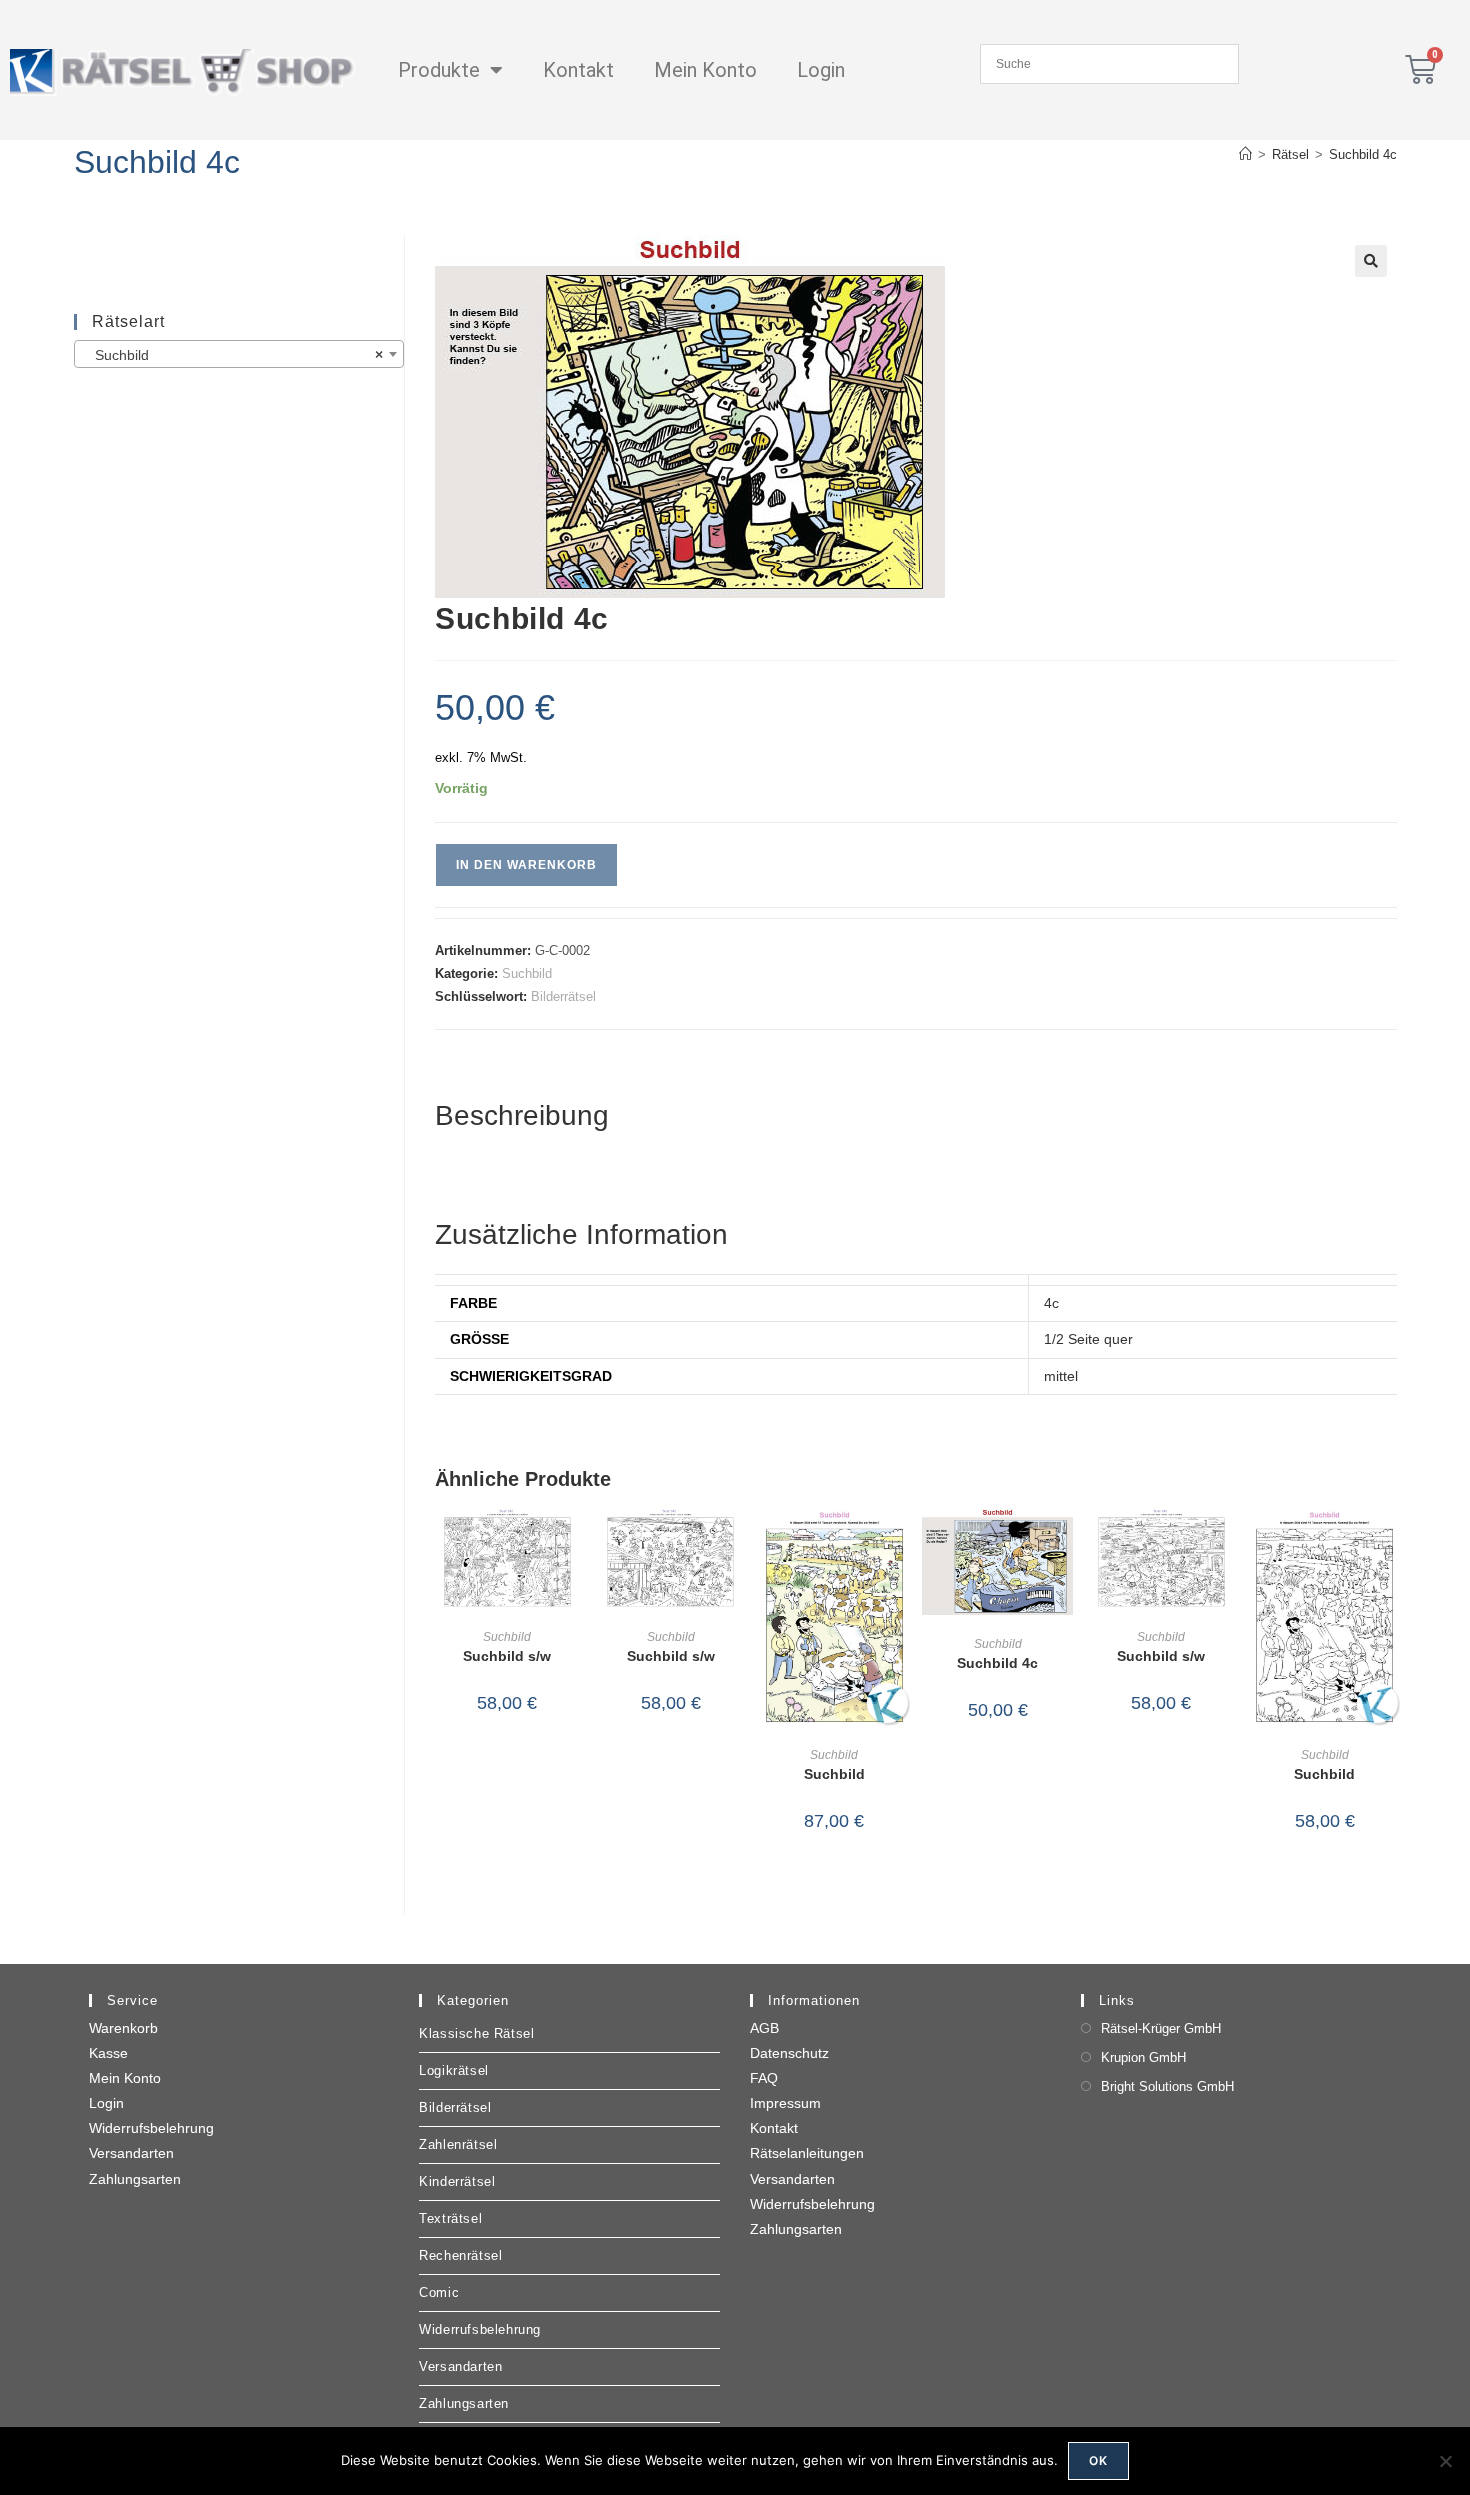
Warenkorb (123, 2028)
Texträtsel (450, 2218)
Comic (439, 2292)
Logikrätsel (454, 2070)
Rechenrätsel (460, 2255)
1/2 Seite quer (1088, 1339)
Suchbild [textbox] (233, 355)
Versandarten (131, 2153)
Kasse (108, 2053)
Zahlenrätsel (458, 2144)
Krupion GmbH (1143, 2057)
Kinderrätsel (457, 2181)
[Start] (1245, 154)
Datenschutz (789, 2053)
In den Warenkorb (526, 865)
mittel (1061, 1376)
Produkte (439, 70)
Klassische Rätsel (476, 2033)
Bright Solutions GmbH (1167, 2086)
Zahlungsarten (135, 2179)
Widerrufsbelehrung (151, 2128)
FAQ (764, 2078)
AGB (764, 2028)
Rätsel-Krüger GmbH (1161, 2028)
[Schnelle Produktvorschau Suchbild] (900, 1543)
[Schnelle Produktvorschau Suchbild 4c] (1063, 1543)
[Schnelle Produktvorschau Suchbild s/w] (573, 1543)
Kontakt (578, 70)
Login (821, 70)
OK (1098, 2460)
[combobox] (239, 354)
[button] (1371, 261)
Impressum (785, 2103)
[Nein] (1445, 2461)
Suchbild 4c (1363, 154)
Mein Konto (705, 70)
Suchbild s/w (507, 1656)
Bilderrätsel (563, 996)
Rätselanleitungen (807, 2153)
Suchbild (527, 973)
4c (1051, 1303)
